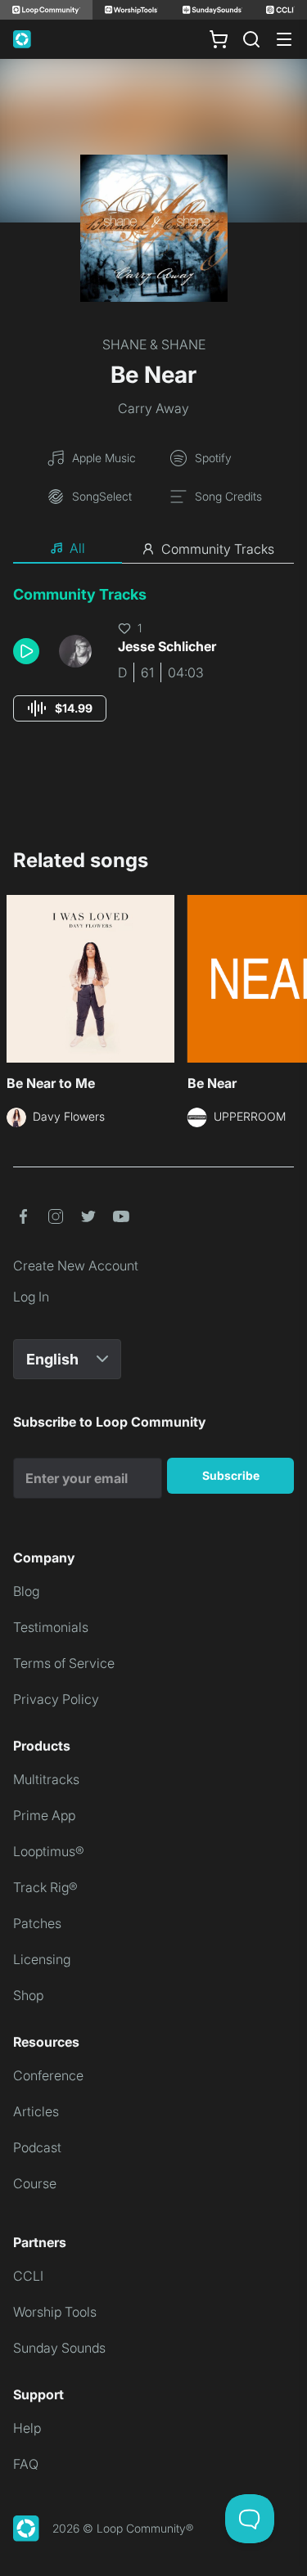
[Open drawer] (284, 39)
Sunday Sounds (59, 2348)
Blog (26, 1591)
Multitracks (46, 1779)
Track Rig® (45, 1887)
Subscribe (231, 1475)
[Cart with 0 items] (219, 39)
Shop (28, 1995)
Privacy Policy (56, 1699)
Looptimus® (49, 1851)
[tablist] (153, 549)
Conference (48, 2075)
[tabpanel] (153, 669)
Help (27, 2428)
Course (35, 2183)
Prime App (44, 1815)
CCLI (28, 2276)
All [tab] (77, 548)
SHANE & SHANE (154, 344)
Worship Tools (55, 2312)
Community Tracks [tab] (218, 549)
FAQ (26, 2464)
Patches (37, 1923)
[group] (60, 708)
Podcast (37, 2147)
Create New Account (76, 1266)
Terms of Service (64, 1663)
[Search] (251, 39)
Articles (36, 2111)
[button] (29, 651)
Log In (31, 1297)
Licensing (42, 1959)
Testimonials (51, 1627)
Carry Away (153, 408)
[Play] (26, 651)
